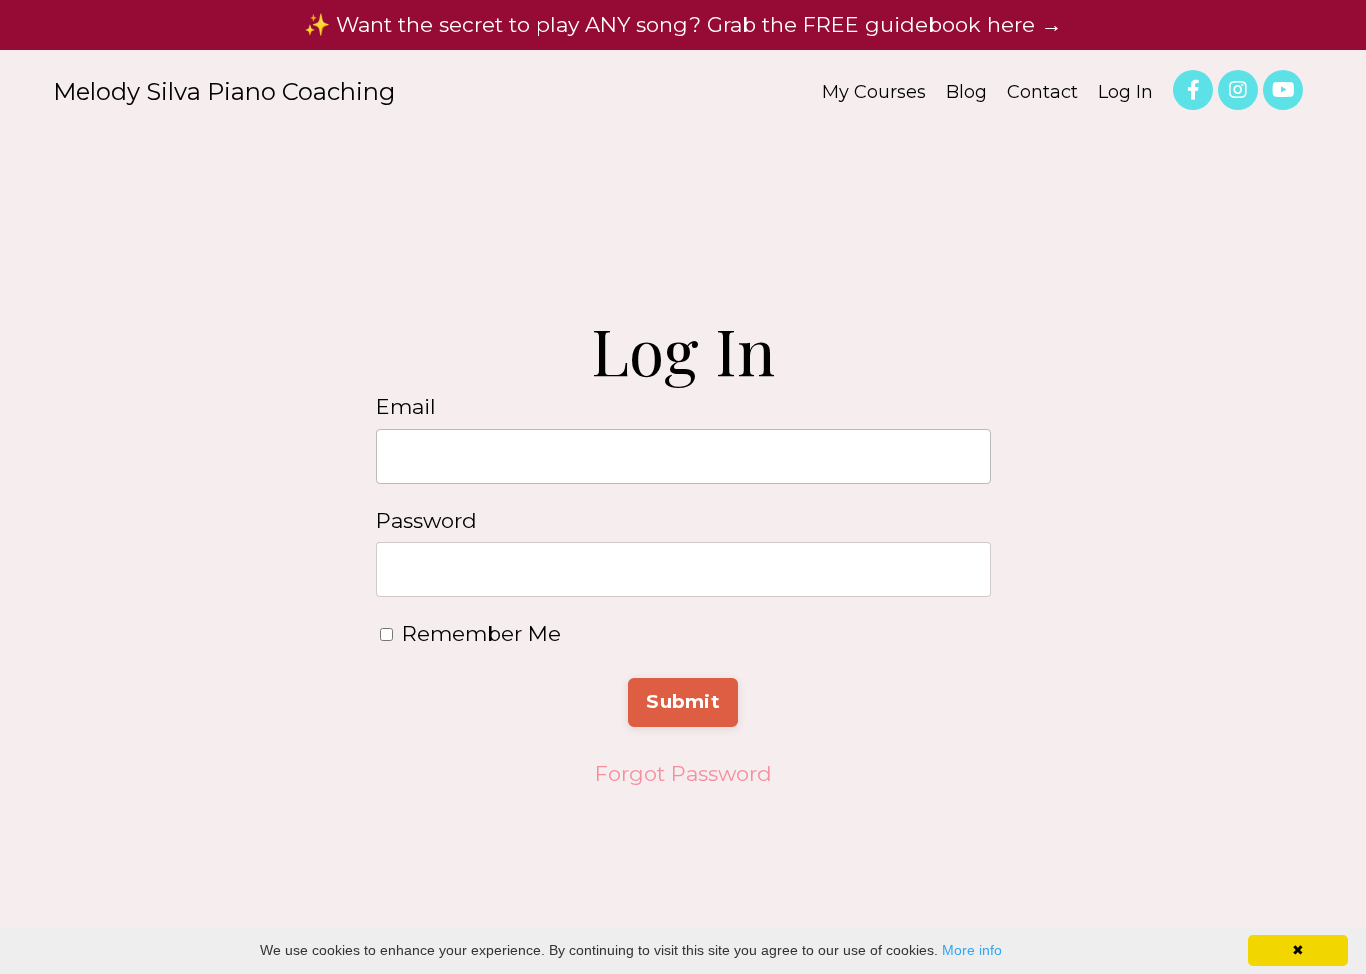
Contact (1042, 92)
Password (426, 520)
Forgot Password (683, 773)
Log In (1125, 92)
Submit (683, 701)
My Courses (874, 92)
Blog (966, 92)
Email (406, 406)
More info (972, 950)
